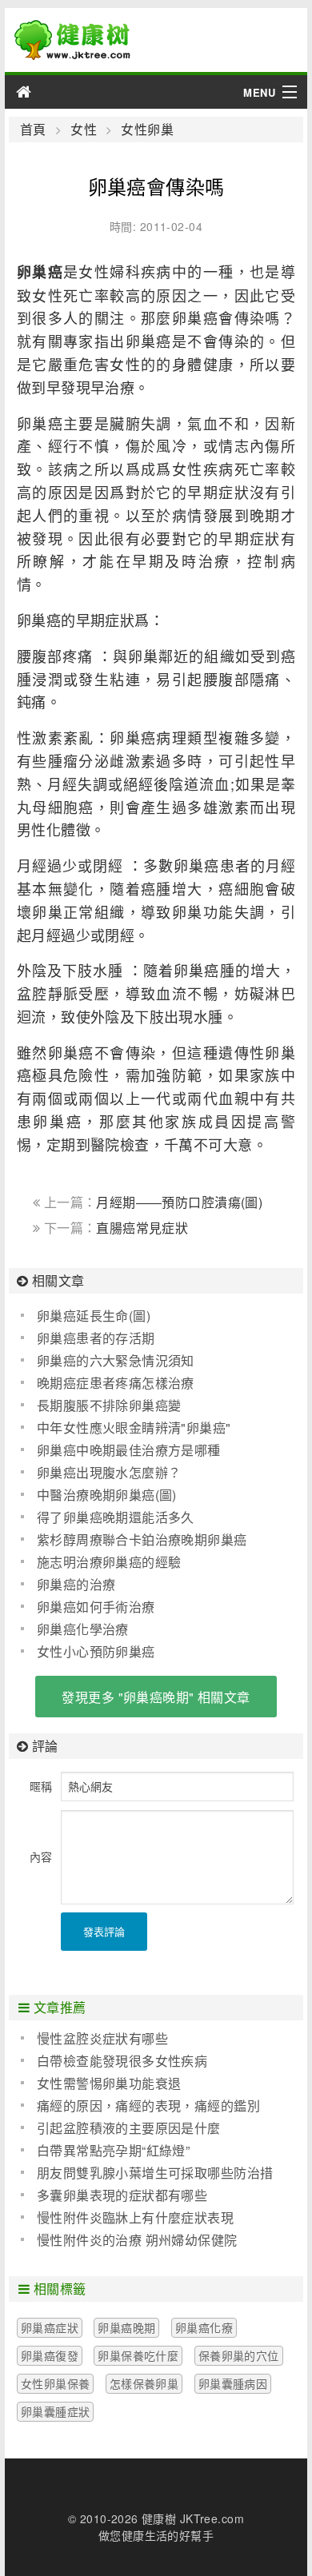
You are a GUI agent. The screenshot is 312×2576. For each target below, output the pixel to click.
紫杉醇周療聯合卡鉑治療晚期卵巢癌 (142, 1539)
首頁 (33, 130)
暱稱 (41, 1786)
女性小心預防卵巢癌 (96, 1651)
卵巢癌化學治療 (83, 1629)
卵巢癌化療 (204, 2327)
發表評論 (104, 1931)
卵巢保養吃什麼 (138, 2355)
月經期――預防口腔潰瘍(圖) (179, 1202)
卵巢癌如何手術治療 (96, 1607)
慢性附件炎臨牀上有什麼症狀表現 (135, 2217)
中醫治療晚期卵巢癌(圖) (107, 1495)
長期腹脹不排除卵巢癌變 (109, 1405)
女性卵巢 (147, 130)
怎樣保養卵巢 (144, 2383)
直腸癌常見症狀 (142, 1228)
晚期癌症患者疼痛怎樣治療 (116, 1383)
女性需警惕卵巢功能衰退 (109, 2083)
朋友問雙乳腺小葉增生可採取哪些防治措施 (147, 2173)
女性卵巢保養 (56, 2383)
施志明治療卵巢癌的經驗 (109, 1562)
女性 (84, 130)
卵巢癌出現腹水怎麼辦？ (109, 1472)
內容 (41, 1856)
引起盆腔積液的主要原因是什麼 (129, 2128)
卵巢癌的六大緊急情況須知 (116, 1360)
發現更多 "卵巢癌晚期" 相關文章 (156, 1697)
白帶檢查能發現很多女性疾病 (122, 2061)
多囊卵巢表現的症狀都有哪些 (122, 2195)
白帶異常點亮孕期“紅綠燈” (113, 2150)
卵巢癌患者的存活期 (96, 1338)
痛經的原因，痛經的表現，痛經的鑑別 (148, 2105)
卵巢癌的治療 (76, 1584)
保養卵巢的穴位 (239, 2355)
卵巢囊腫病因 (233, 2383)
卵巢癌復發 (50, 2355)
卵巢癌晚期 (126, 2327)
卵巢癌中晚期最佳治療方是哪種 (129, 1450)
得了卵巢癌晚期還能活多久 (116, 1517)
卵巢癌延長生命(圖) (94, 1316)
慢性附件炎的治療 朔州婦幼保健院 (137, 2240)
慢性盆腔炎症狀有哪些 (102, 2038)
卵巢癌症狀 (50, 2327)
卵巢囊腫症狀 (56, 2411)
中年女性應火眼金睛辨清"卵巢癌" (134, 1428)
